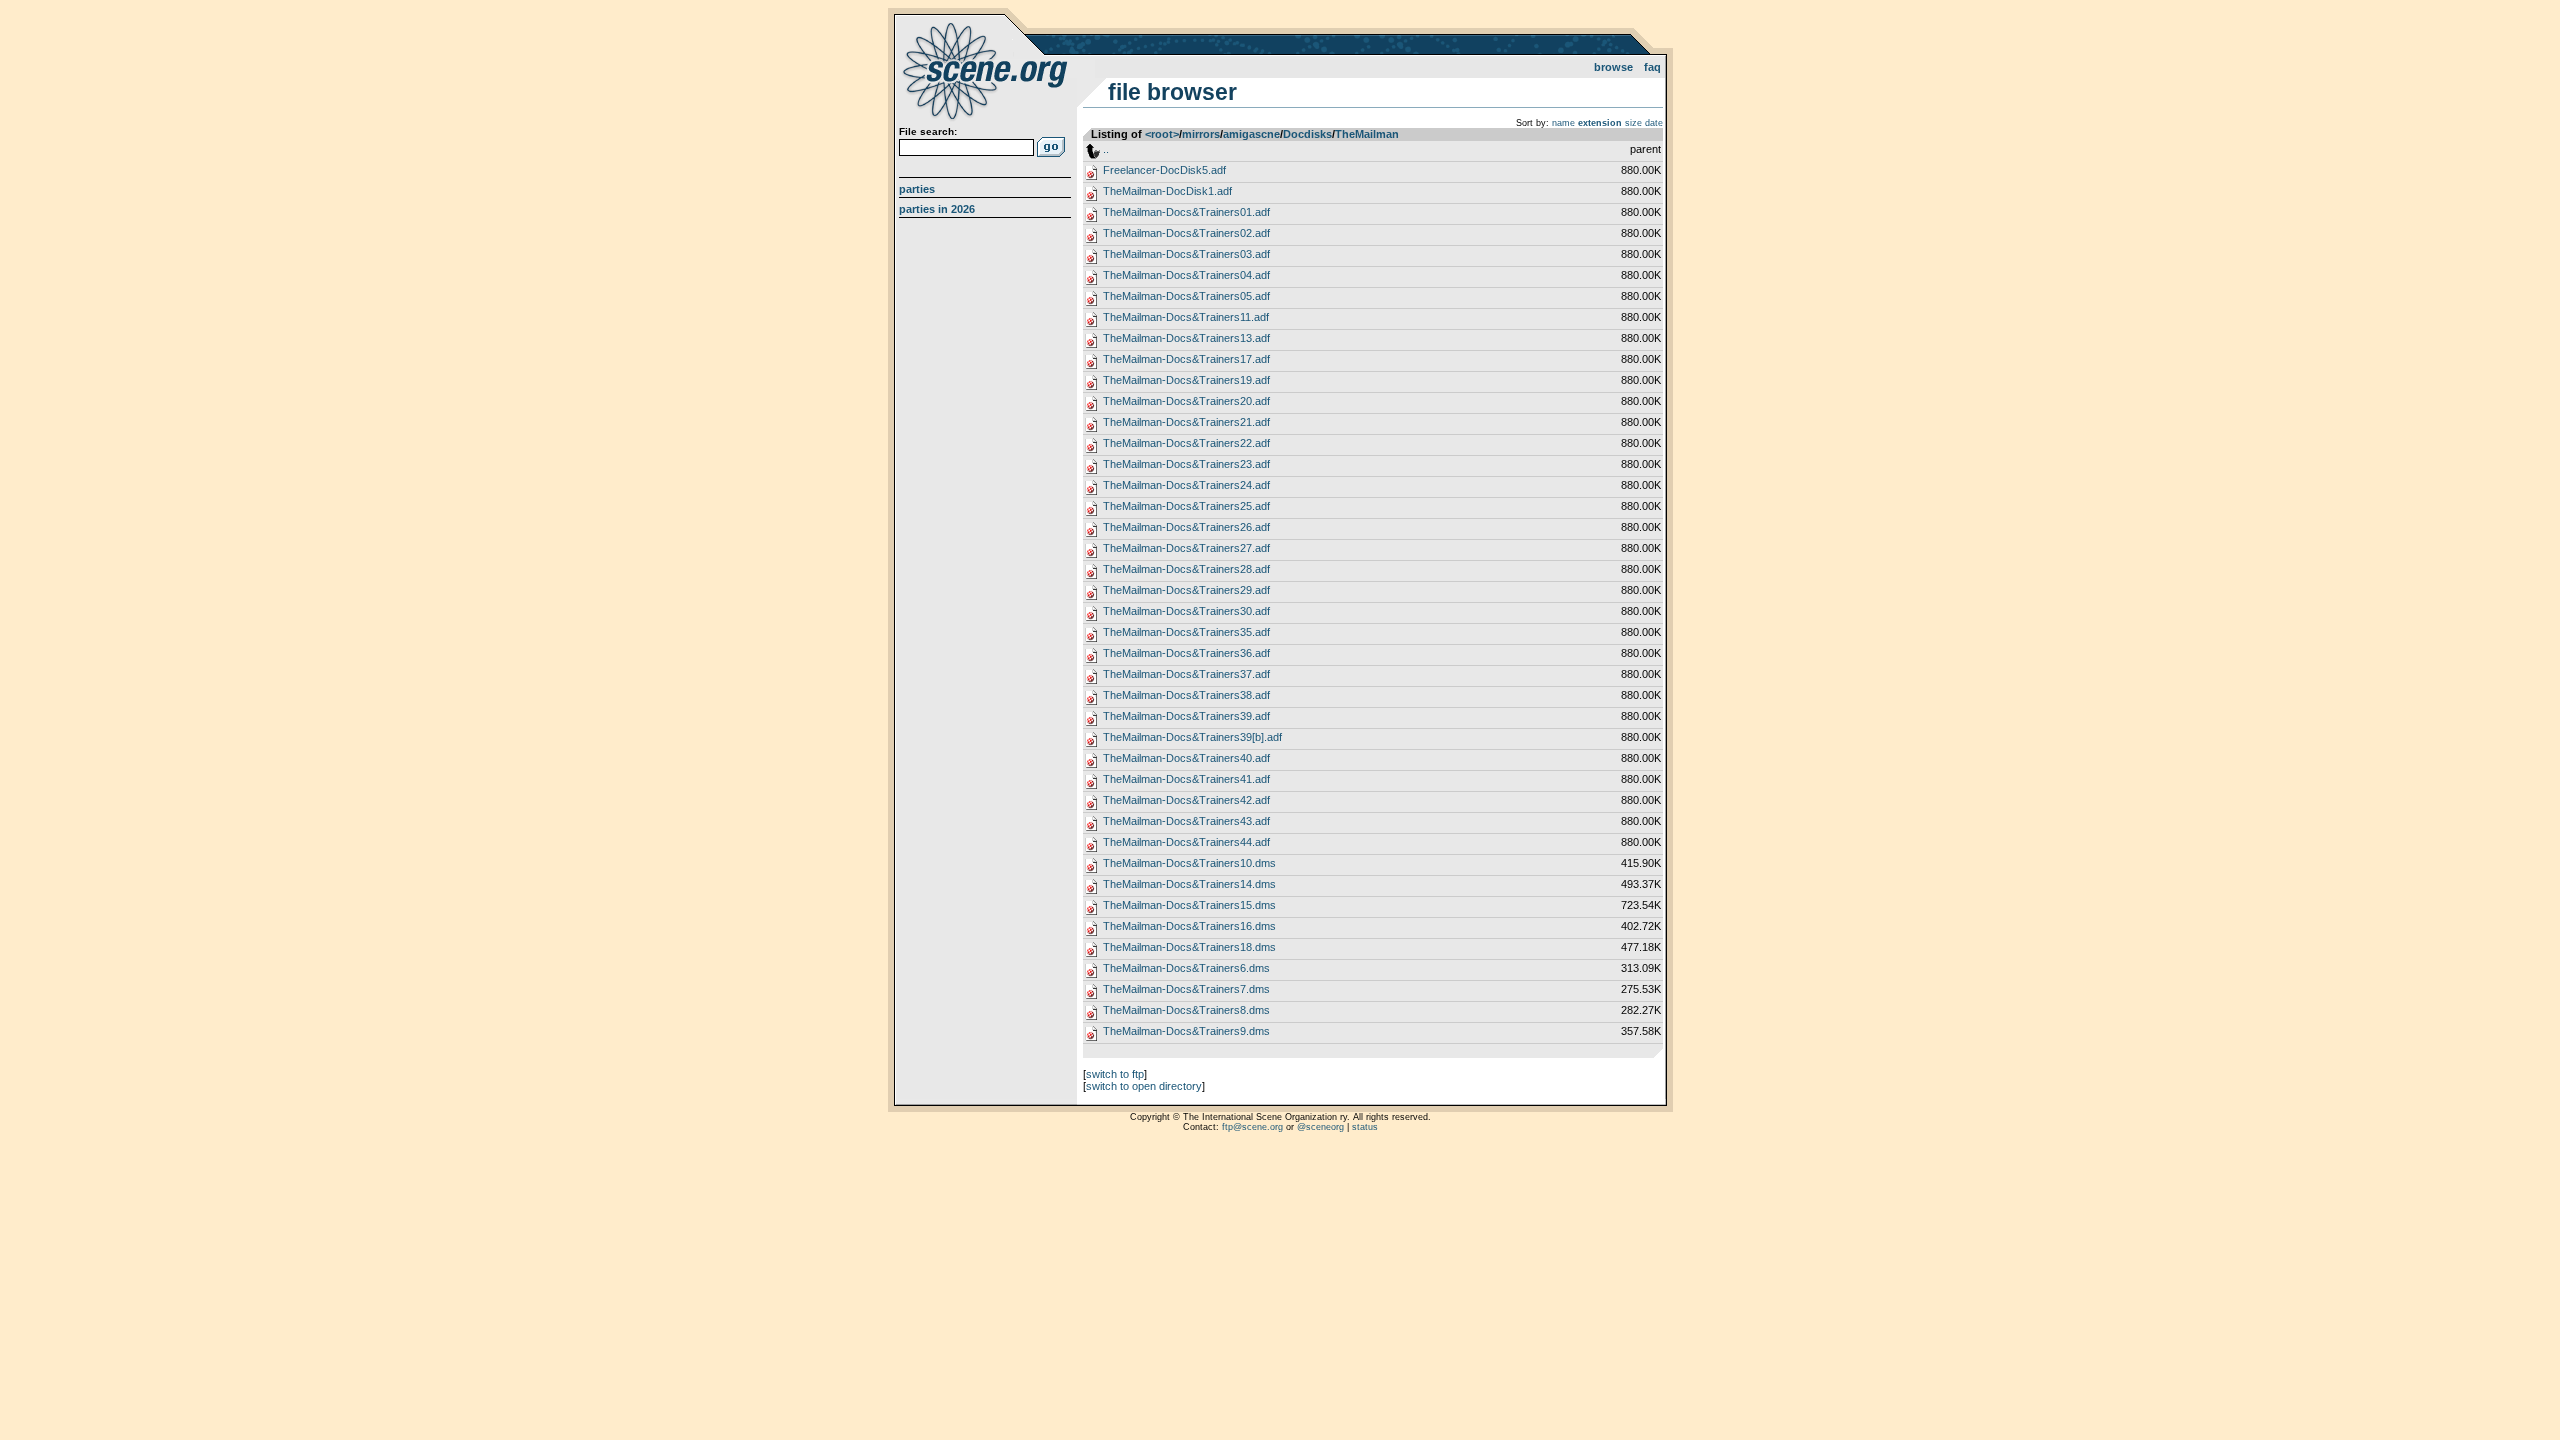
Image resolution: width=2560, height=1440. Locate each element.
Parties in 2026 (937, 209)
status (1365, 1127)
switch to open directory (1144, 1086)
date (1654, 123)
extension (1600, 123)
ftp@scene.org (1252, 1127)
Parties (917, 189)
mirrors (1201, 134)
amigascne (1251, 134)
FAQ (1652, 67)
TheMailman (1367, 134)
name (1563, 123)
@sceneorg (1320, 1127)
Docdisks (1307, 134)
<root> (1162, 134)
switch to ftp (1115, 1074)
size (1633, 123)
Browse (1613, 67)
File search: (928, 131)
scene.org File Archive (987, 70)
